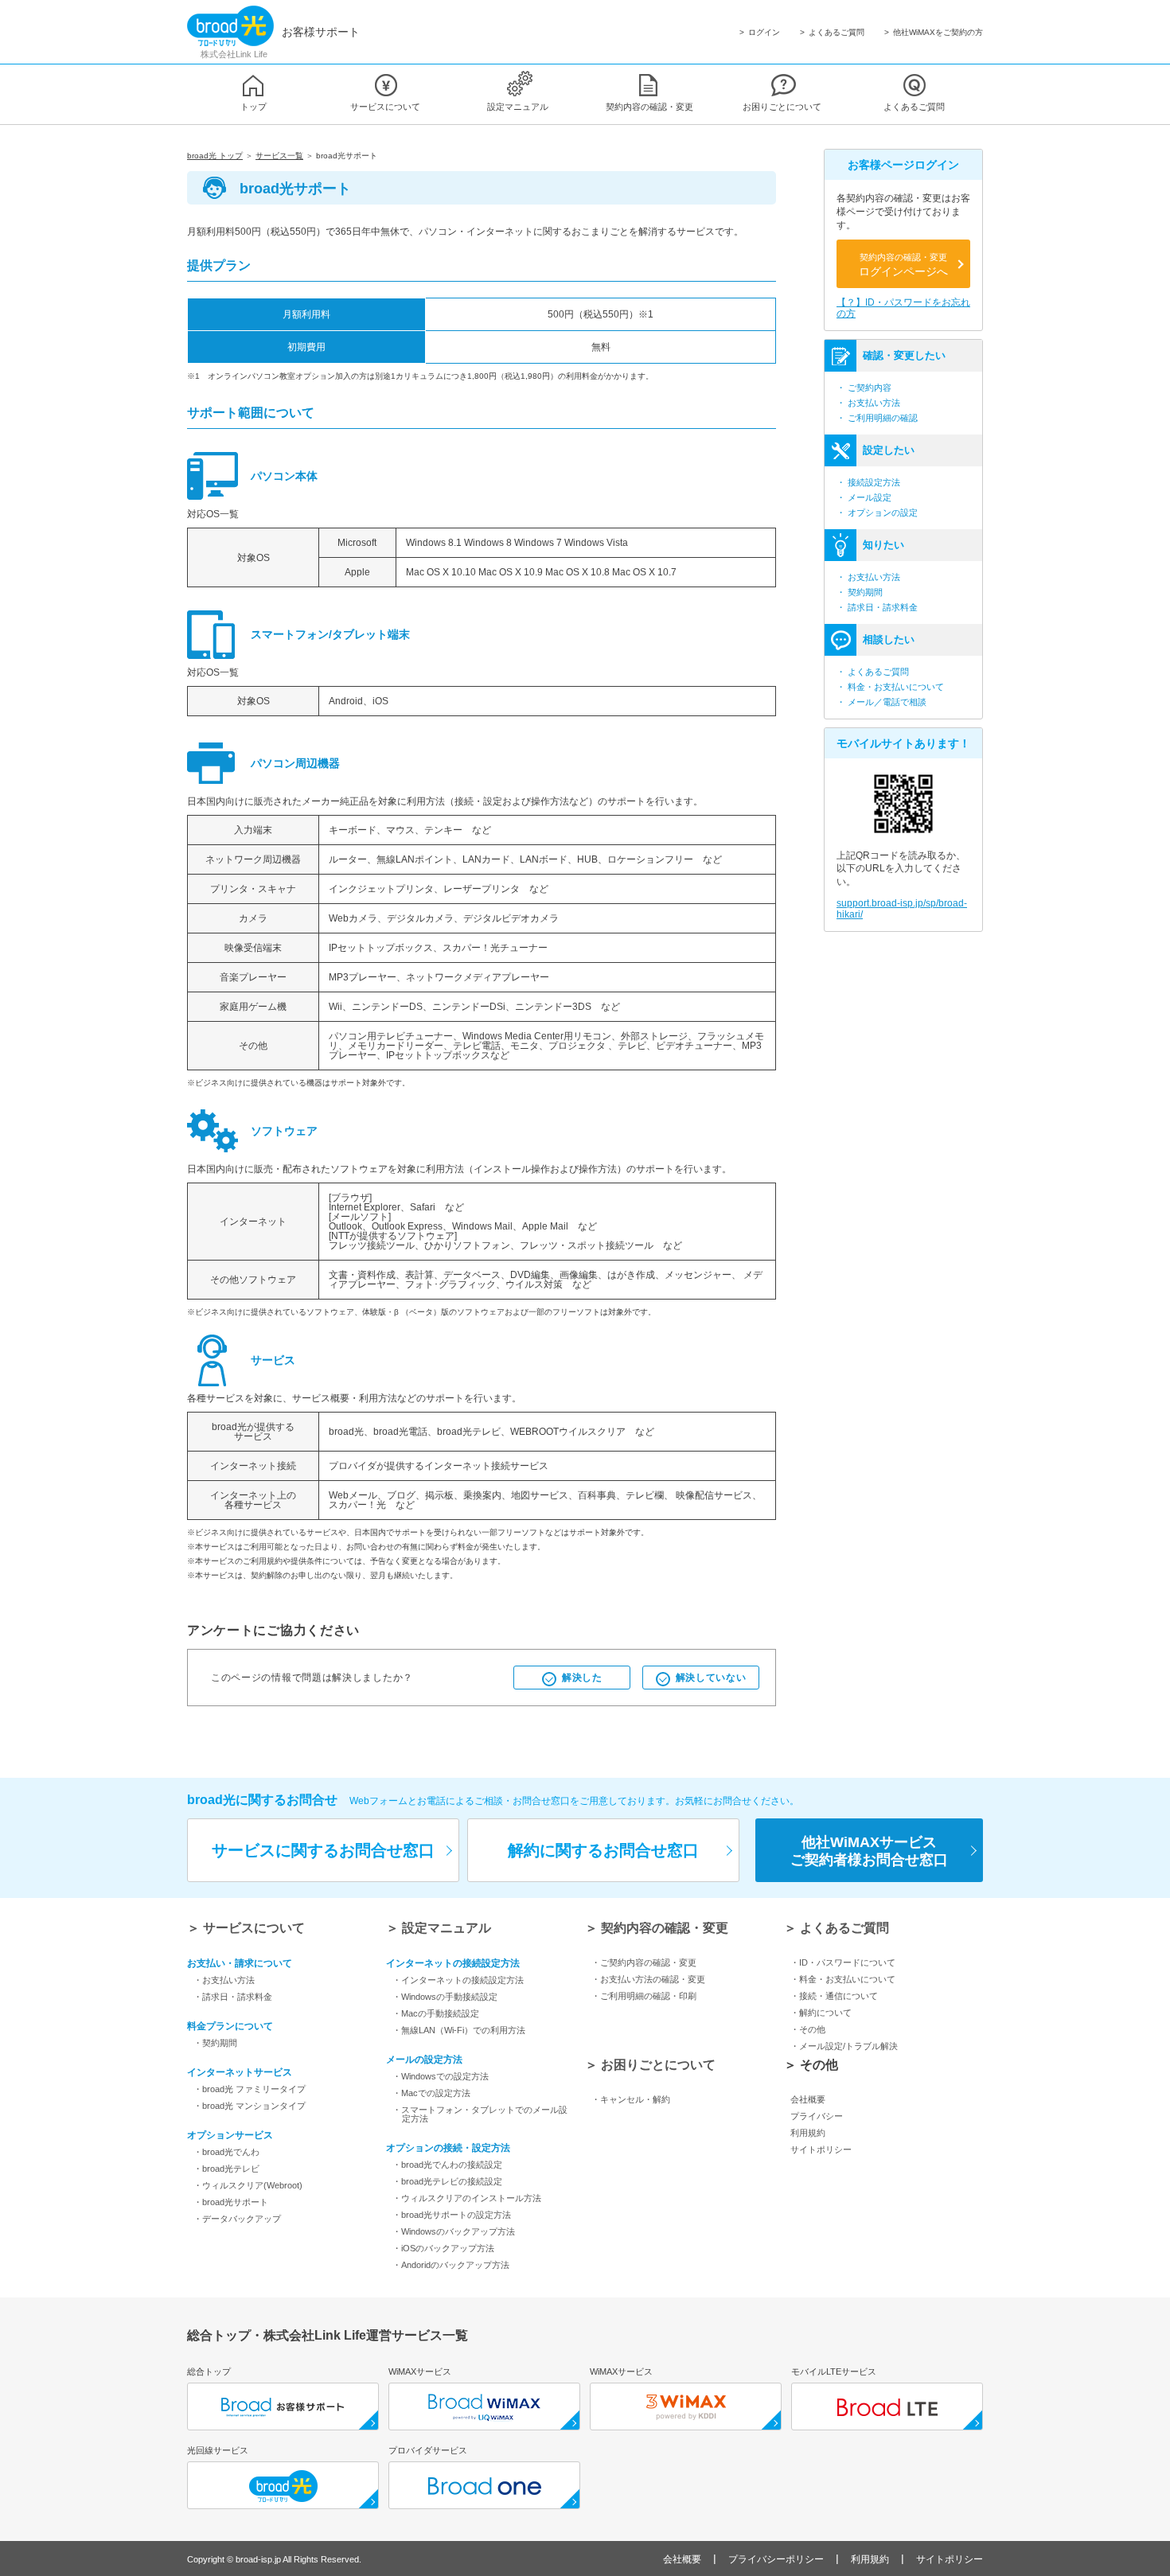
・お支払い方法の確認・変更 (648, 1979)
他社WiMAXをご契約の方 (938, 33)
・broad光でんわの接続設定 (447, 2165)
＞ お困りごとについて (650, 2065)
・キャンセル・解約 (631, 2099)
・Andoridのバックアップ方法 (451, 2265)
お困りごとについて (782, 107)
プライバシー (817, 2116)
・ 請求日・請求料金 (877, 607)
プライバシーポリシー (776, 2559)
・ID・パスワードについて (843, 1962)
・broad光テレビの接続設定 (447, 2181)
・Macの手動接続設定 (436, 2013)
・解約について (821, 2013)
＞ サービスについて (246, 1928)
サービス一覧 (279, 156)
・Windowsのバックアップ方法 (454, 2231)
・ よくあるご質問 (873, 672)
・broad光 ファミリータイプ (250, 2089)
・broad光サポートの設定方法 (452, 2215)
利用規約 (808, 2133)
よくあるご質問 (837, 33)
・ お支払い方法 (868, 403)
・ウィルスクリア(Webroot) (248, 2185)
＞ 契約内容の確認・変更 (657, 1928)
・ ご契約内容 (864, 388)
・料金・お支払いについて (843, 1979)
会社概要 (808, 2099)
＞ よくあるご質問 (837, 1928)
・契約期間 (215, 2043)
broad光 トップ (215, 156)
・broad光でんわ (226, 2152)
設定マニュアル (518, 107)
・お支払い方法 (224, 1980)
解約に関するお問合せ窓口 (603, 1850)
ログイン (764, 33)
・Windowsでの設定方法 (441, 2076)
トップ (253, 107)
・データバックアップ (237, 2219)
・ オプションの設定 (877, 512)
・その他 (808, 2029)
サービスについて (385, 107)
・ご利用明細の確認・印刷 (644, 1996)
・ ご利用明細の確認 (877, 418)
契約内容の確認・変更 (649, 107)
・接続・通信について (834, 1996)
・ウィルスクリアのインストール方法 (467, 2198)
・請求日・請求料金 (233, 1997)
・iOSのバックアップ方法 (443, 2248)
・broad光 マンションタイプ (250, 2106)
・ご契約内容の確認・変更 (644, 1962)
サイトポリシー (821, 2149)
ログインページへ (903, 265)
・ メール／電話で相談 (881, 702)
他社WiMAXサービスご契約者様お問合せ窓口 (869, 1851)
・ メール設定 (864, 497)
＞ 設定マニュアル (439, 1928)
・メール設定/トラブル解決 (844, 2046)
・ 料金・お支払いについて (890, 687)
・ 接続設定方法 (868, 482)
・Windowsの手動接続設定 (445, 1997)
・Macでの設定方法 (431, 2093)
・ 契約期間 (860, 592)
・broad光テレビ (226, 2169)
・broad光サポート (231, 2202)
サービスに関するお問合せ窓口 (323, 1850)
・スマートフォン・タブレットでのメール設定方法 (480, 2114)
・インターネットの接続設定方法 (458, 1980)
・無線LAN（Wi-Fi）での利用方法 (459, 2030)
